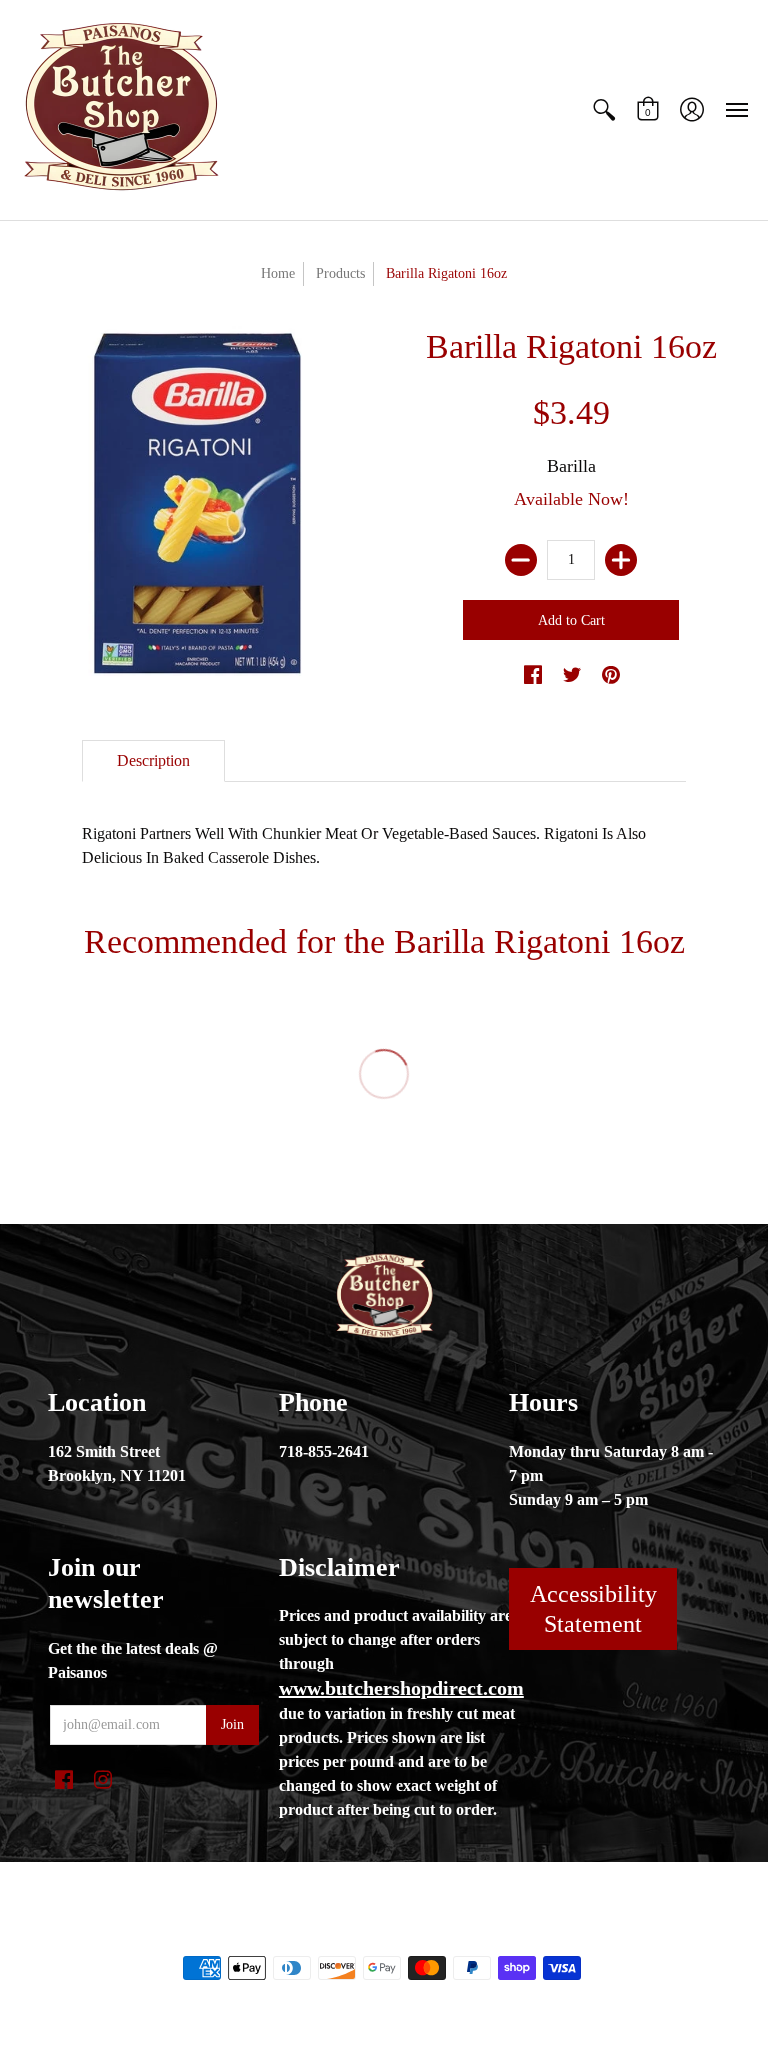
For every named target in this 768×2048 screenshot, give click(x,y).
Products (340, 273)
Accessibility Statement (593, 1609)
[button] (604, 110)
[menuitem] (604, 110)
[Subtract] (521, 560)
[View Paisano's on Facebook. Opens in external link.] (533, 676)
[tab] (153, 761)
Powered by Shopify (464, 1934)
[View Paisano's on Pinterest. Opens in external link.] (611, 676)
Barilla (571, 466)
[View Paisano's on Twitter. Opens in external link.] (572, 676)
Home (278, 273)
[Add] (621, 560)
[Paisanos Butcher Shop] (120, 110)
